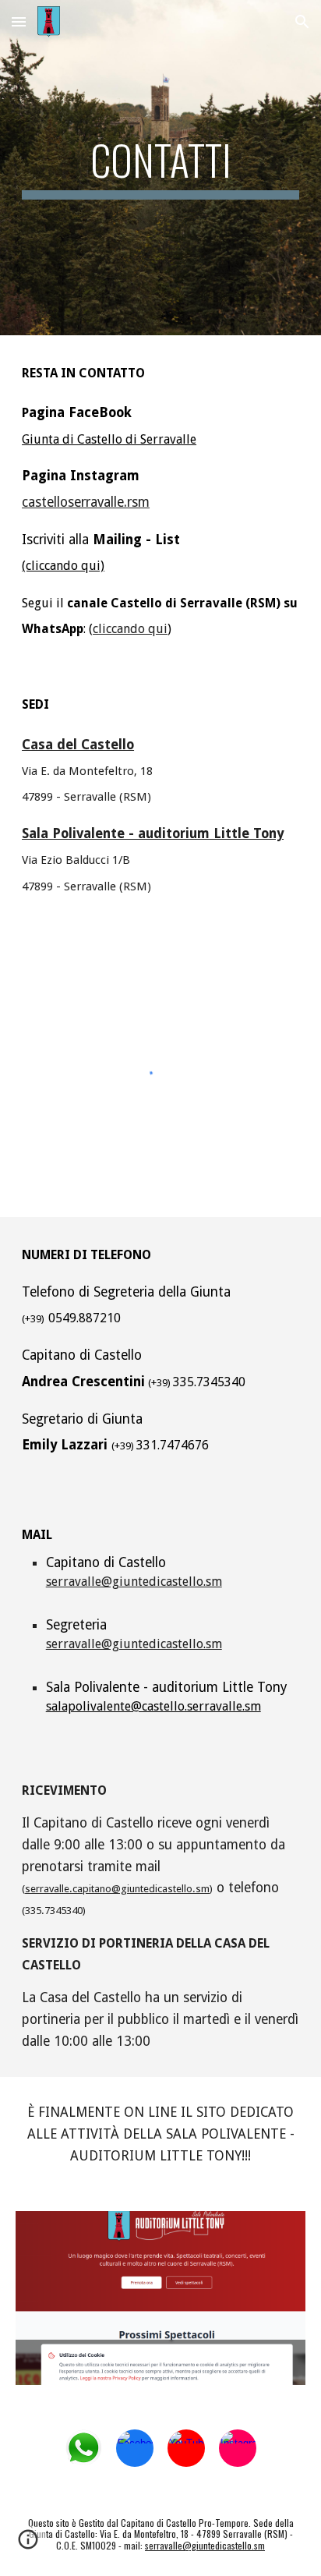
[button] (19, 21)
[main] (160, 168)
